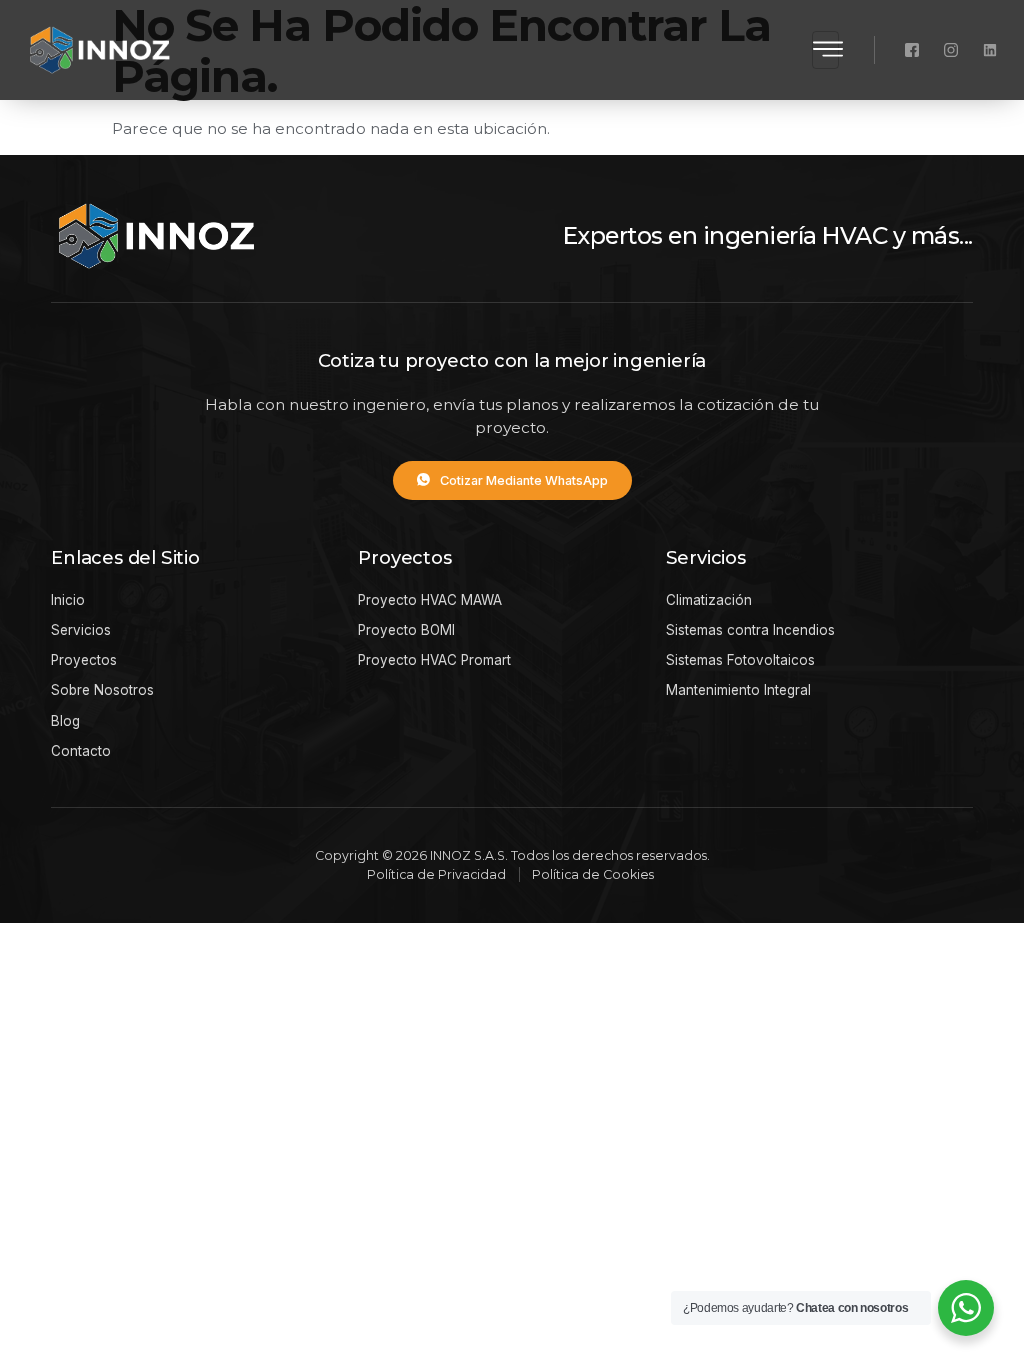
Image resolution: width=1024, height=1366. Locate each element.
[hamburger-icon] (825, 49)
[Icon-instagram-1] (951, 50)
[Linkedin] (990, 50)
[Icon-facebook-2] (912, 50)
